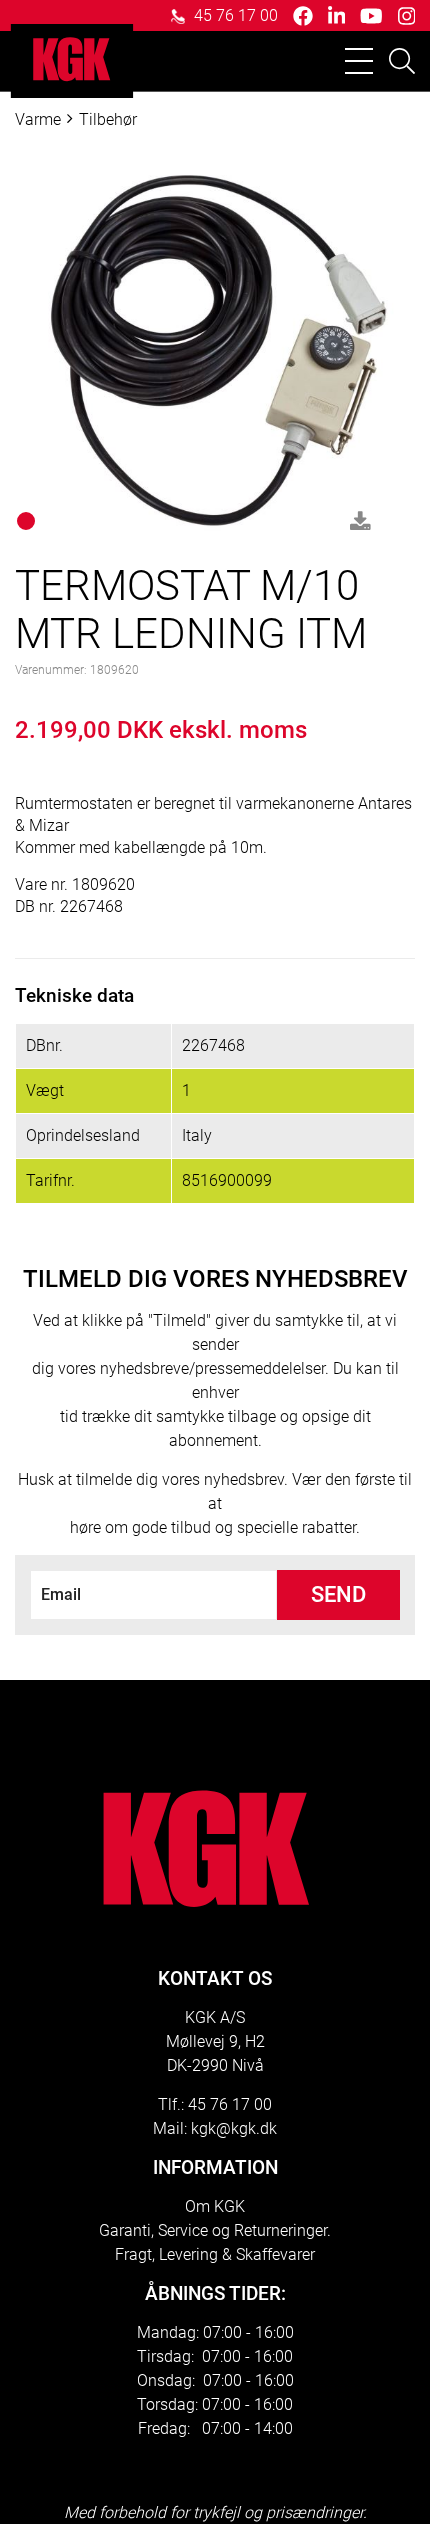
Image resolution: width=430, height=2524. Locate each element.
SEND (338, 1594)
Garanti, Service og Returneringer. (215, 2230)
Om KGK (215, 2206)
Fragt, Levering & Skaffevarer (215, 2254)
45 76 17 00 (233, 15)
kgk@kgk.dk (234, 2128)
